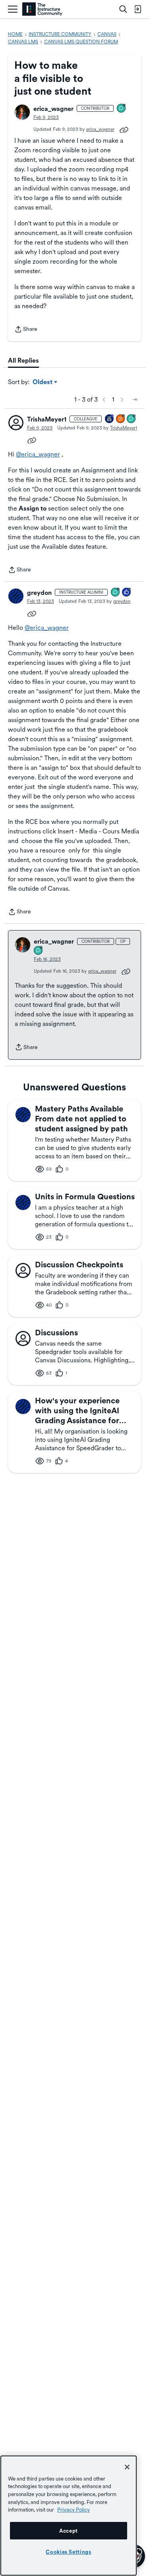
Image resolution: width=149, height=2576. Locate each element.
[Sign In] (137, 9)
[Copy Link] (124, 129)
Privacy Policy (74, 2510)
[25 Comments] (116, 593)
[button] (22, 112)
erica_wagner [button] (53, 109)
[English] (42, 9)
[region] (69, 2516)
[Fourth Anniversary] (110, 419)
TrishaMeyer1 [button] (47, 419)
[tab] (23, 361)
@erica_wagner (38, 454)
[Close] (127, 2467)
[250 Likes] (127, 593)
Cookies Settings (69, 2552)
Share (26, 330)
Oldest (43, 383)
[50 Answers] (121, 419)
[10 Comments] (132, 419)
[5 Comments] (122, 109)
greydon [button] (39, 593)
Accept (69, 2531)
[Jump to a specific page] (135, 400)
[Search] (123, 9)
